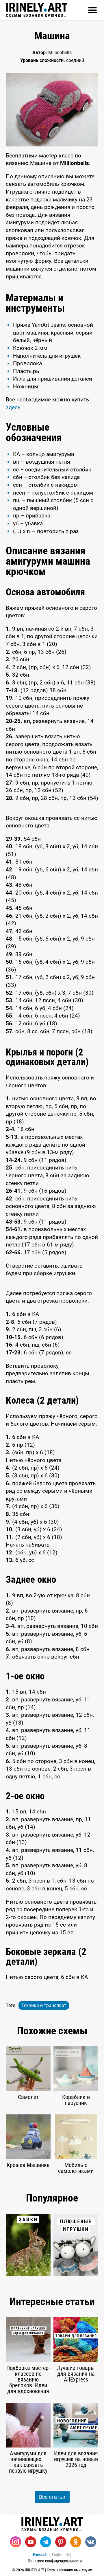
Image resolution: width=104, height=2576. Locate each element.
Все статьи (52, 2497)
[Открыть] (92, 10)
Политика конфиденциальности (55, 2561)
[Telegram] (46, 2542)
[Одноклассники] (76, 2542)
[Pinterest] (61, 2542)
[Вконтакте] (91, 2542)
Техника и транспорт (44, 2005)
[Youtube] (31, 2542)
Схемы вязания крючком (37, 15)
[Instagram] (16, 2542)
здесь (13, 407)
